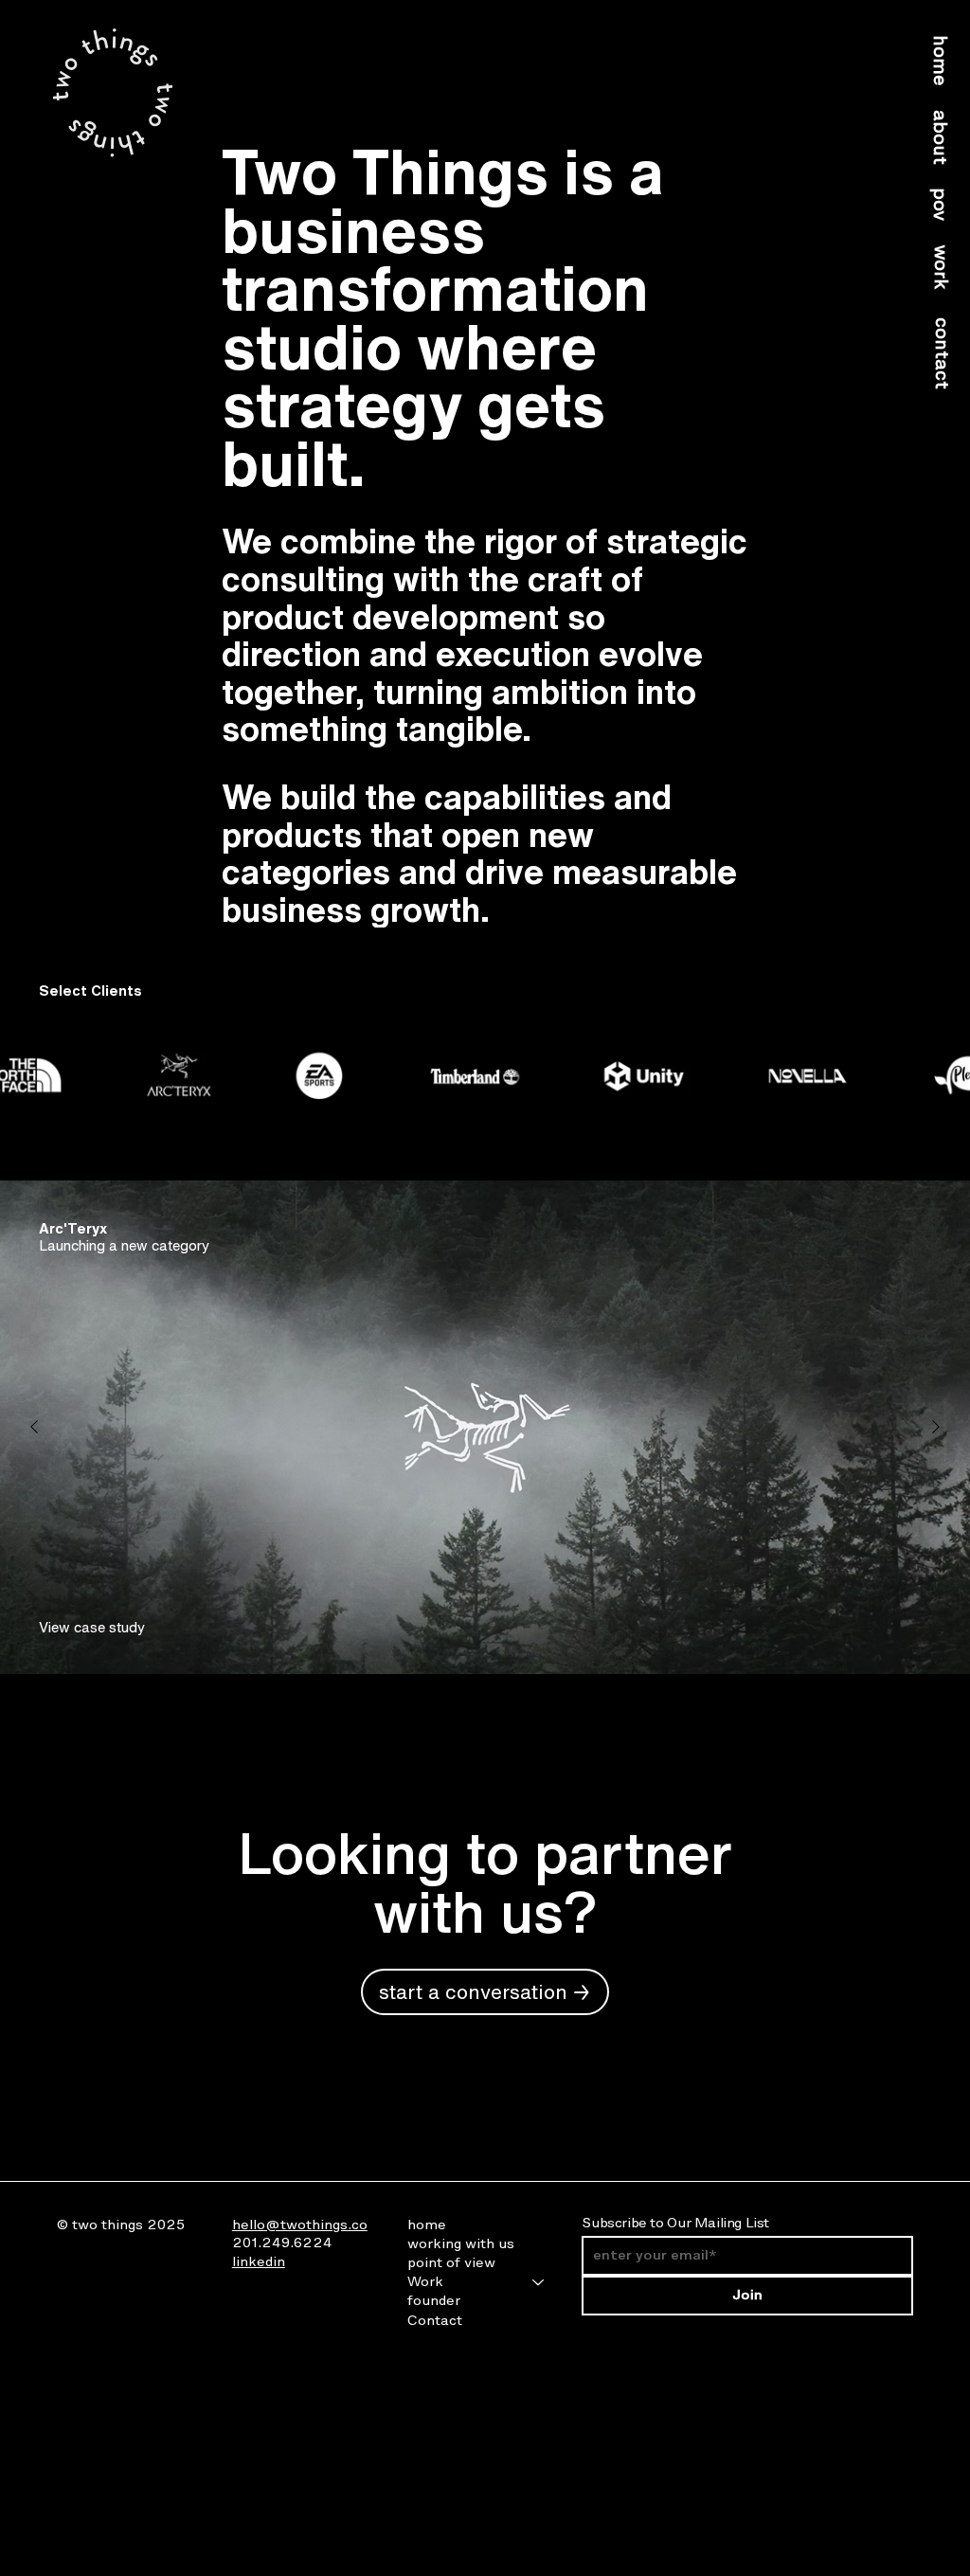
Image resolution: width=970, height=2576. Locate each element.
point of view (451, 2263)
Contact (435, 2321)
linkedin (259, 2262)
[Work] (539, 2282)
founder (434, 2301)
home (427, 2225)
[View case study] (84, 1626)
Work (425, 2282)
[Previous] (34, 1427)
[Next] (936, 1427)
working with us (461, 2244)
